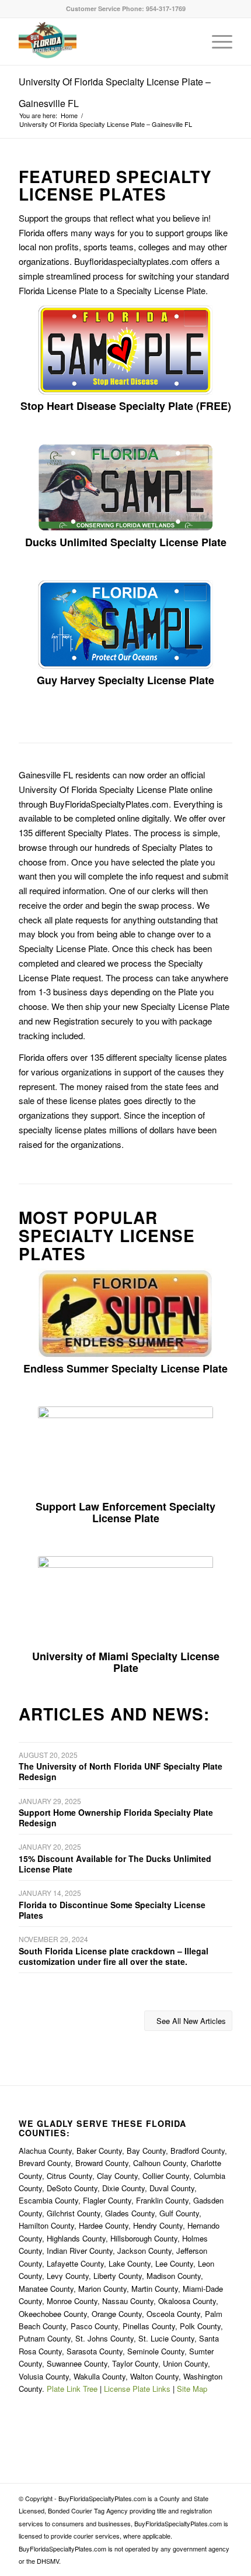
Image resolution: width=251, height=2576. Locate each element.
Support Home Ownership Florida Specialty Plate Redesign (116, 1818)
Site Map (192, 2389)
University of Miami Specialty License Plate (126, 1662)
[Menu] (216, 42)
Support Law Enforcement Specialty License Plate (125, 1512)
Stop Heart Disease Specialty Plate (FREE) (126, 406)
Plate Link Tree (72, 2389)
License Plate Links (137, 2389)
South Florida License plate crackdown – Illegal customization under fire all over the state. (114, 1956)
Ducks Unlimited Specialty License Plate (126, 542)
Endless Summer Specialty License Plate (125, 1368)
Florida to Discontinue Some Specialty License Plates (112, 1910)
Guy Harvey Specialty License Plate (125, 680)
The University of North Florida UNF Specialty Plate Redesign (121, 1771)
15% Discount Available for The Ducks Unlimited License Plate (115, 1864)
